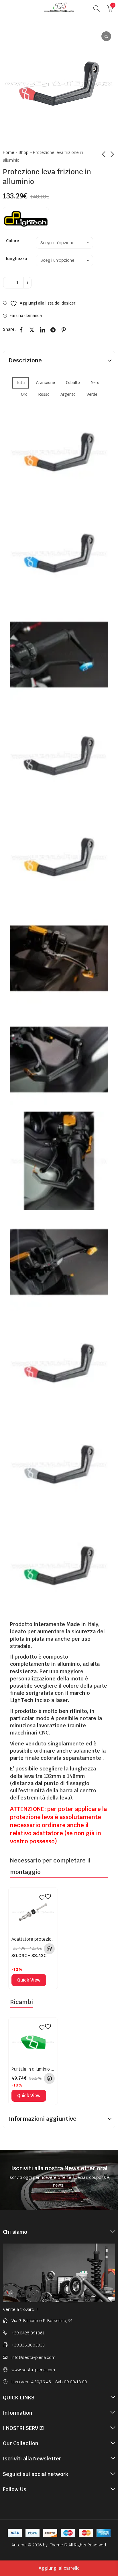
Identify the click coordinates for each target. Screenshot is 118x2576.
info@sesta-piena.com (33, 2357)
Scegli (49, 1949)
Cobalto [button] (73, 383)
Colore (13, 241)
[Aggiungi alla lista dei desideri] (46, 1897)
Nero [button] (95, 383)
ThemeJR (59, 2545)
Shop (24, 152)
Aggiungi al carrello (59, 2568)
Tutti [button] (21, 383)
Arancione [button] (46, 383)
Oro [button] (24, 394)
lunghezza (16, 259)
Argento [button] (68, 394)
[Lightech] (26, 218)
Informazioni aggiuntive (43, 2119)
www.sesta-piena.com (33, 2370)
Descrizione (25, 360)
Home (9, 152)
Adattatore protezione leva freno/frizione (53, 1939)
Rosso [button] (44, 394)
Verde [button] (92, 394)
